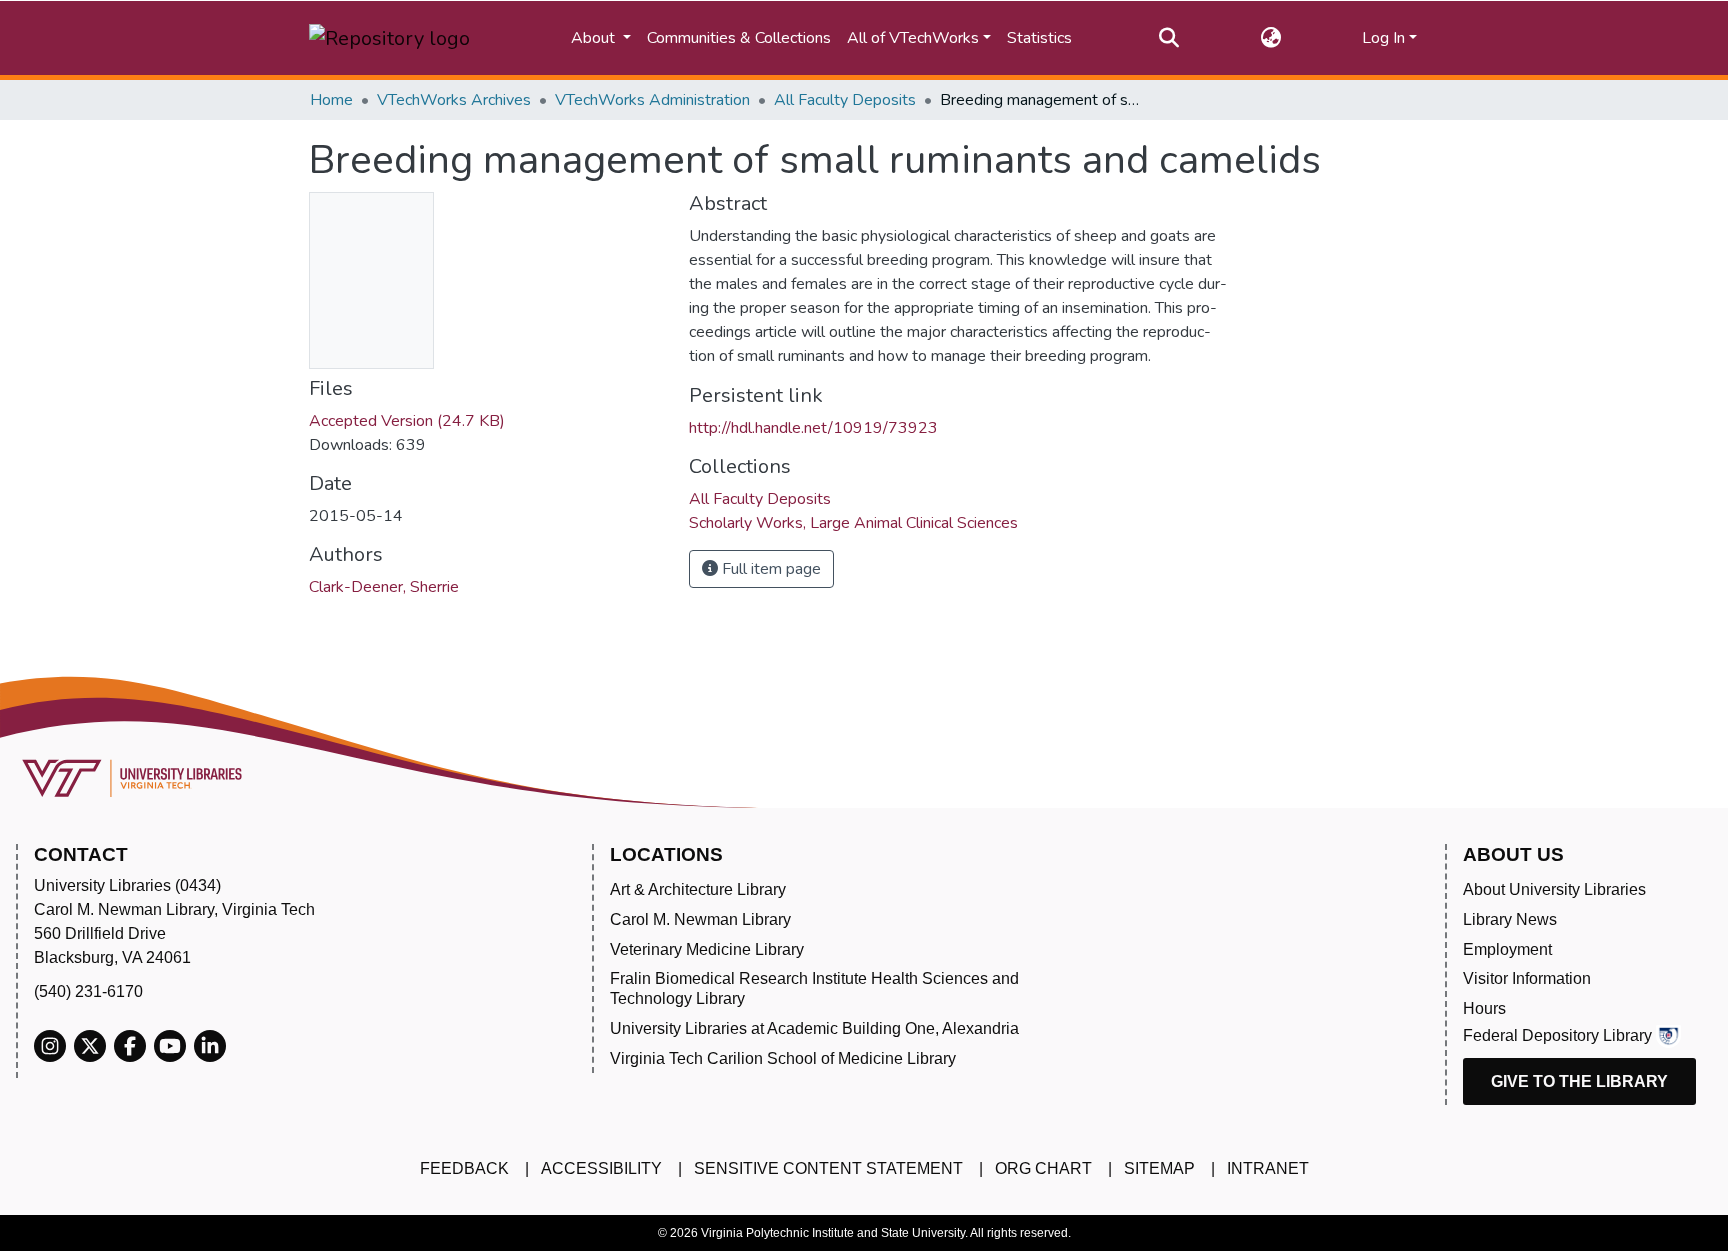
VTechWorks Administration (652, 100)
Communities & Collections (739, 38)
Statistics (1039, 38)
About (595, 38)
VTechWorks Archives (454, 100)
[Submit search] (1169, 38)
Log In (1383, 38)
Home (331, 100)
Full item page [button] (769, 569)
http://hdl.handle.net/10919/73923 (813, 428)
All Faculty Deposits (845, 100)
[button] (1270, 38)
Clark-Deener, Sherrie (384, 587)
